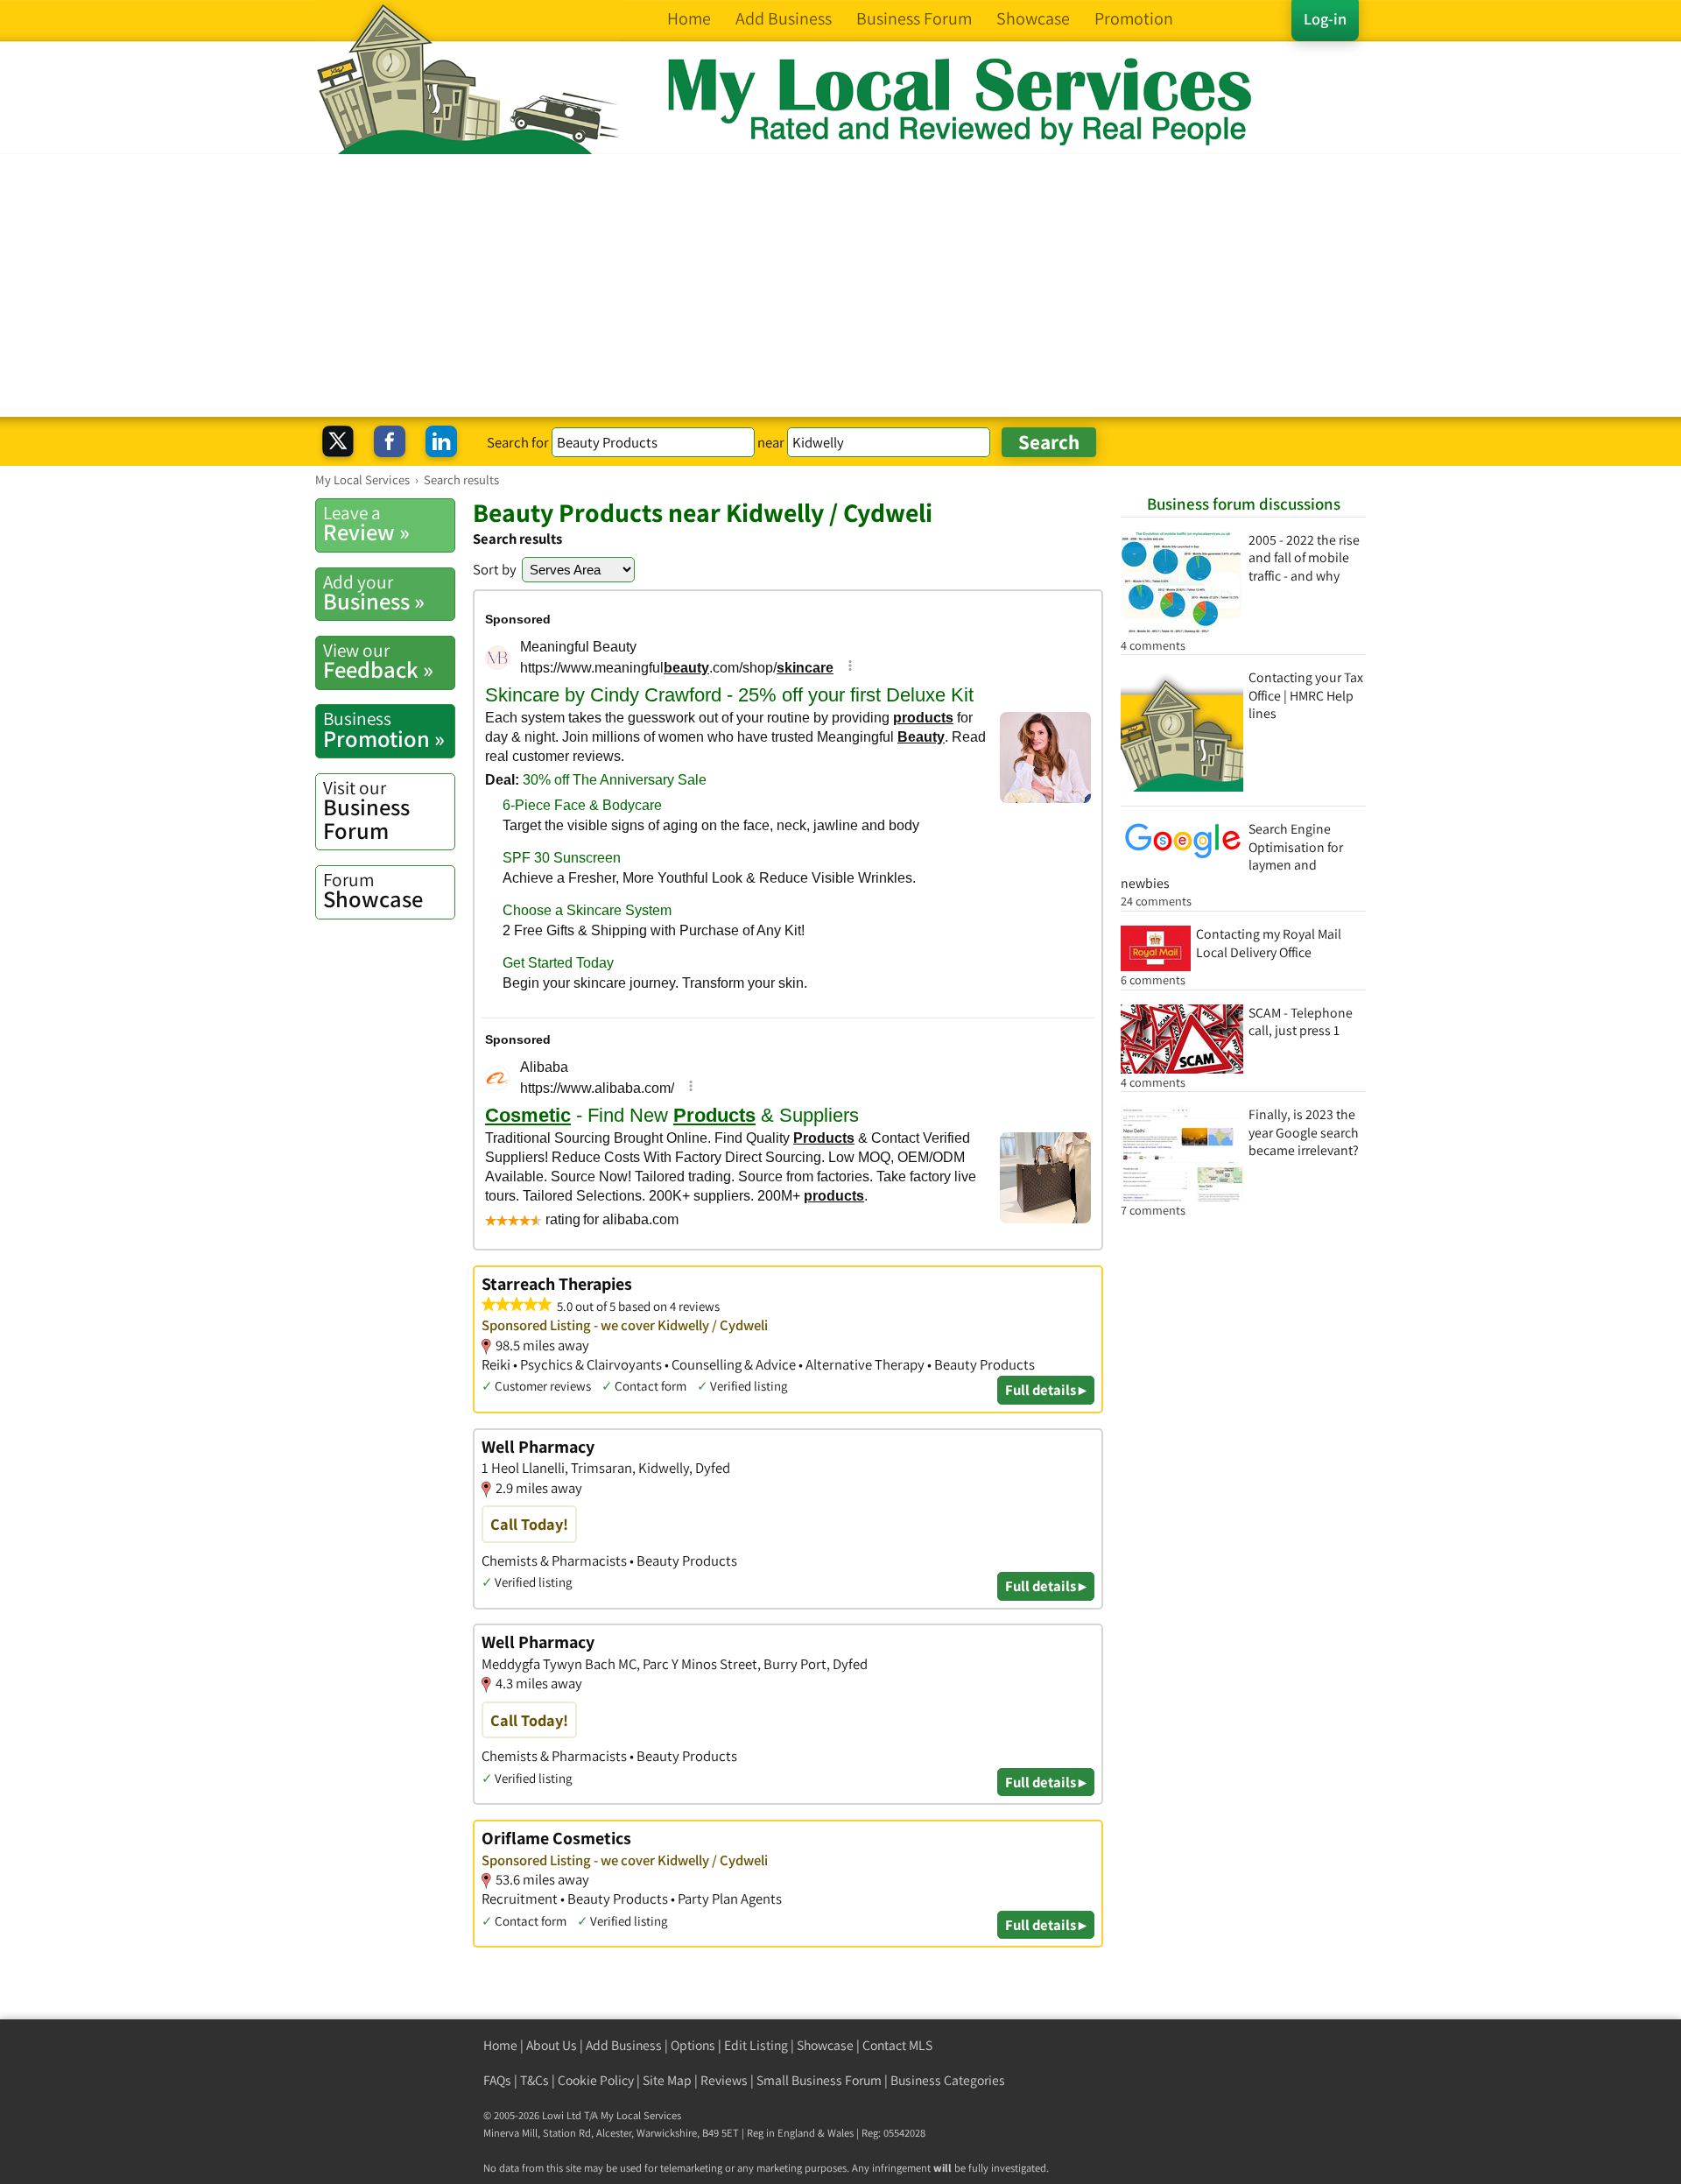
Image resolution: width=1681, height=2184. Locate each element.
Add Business (624, 2045)
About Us (552, 2045)
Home (500, 2045)
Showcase (373, 891)
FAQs (497, 2080)
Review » (366, 524)
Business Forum (366, 810)
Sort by (495, 569)
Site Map (667, 2080)
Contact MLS (897, 2045)
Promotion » (384, 729)
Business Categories (948, 2080)
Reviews (724, 2080)
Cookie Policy (596, 2080)
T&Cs (535, 2080)
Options (693, 2045)
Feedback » (378, 661)
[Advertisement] (840, 285)
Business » (374, 593)
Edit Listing (756, 2045)
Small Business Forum (819, 2080)
